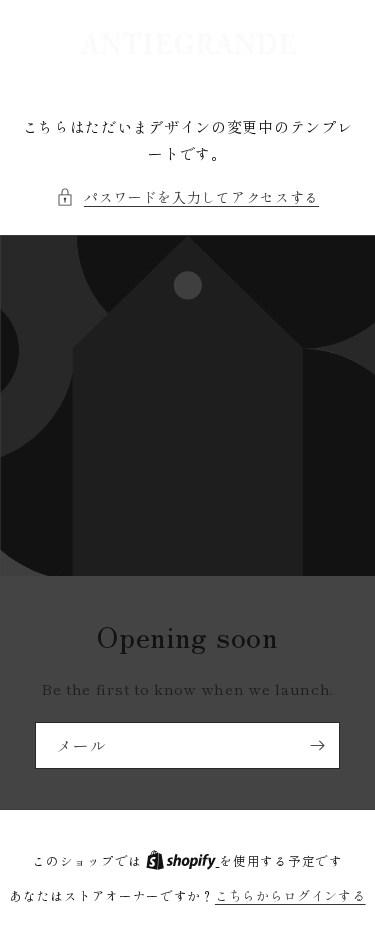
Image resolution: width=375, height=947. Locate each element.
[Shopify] (183, 860)
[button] (187, 197)
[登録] (317, 745)
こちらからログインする (290, 895)
